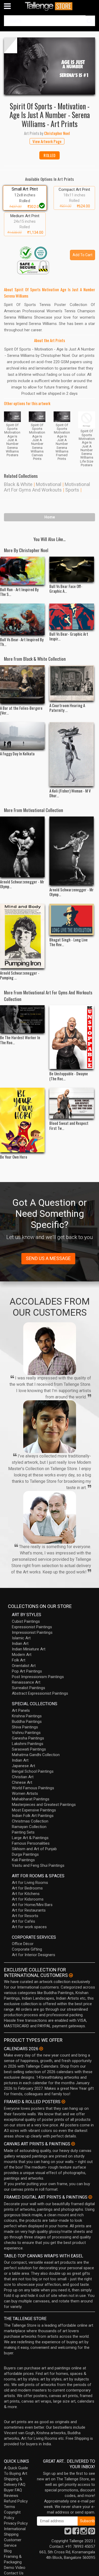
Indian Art (20, 1644)
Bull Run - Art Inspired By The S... (19, 592)
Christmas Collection (30, 1821)
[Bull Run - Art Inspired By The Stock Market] (22, 571)
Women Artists (25, 1794)
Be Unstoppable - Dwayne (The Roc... (69, 1076)
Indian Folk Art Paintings (33, 1816)
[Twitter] (68, 2533)
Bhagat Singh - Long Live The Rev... (69, 942)
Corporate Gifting (27, 1949)
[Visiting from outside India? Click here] (71, 1975)
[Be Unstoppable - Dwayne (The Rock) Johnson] (72, 1037)
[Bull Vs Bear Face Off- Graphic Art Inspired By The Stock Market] (72, 569)
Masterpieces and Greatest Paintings (44, 1805)
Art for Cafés (23, 1921)
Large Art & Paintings (30, 1838)
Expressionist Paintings (32, 1627)
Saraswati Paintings (29, 1749)
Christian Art (23, 1777)
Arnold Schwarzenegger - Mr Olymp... (22, 884)
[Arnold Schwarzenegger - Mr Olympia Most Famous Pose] (72, 851)
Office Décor (23, 1944)
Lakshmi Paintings (28, 1744)
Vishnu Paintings (26, 1733)
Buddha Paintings (27, 1722)
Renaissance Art (26, 1682)
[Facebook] (76, 2533)
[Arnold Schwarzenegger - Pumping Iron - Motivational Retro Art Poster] (22, 936)
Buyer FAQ (13, 2490)
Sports (72, 490)
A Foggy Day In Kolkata (17, 754)
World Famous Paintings (33, 1788)
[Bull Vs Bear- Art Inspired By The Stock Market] (22, 619)
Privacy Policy (16, 2523)
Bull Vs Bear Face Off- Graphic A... (66, 589)
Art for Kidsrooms (28, 1899)
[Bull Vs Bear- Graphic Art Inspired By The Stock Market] (72, 616)
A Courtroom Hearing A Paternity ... (67, 708)
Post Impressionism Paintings (38, 1677)
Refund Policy (16, 2501)
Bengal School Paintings (33, 1771)
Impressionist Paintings (32, 1632)
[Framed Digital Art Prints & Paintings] (90, 2197)
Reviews (11, 2496)
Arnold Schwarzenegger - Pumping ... (20, 975)
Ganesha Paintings (28, 1738)
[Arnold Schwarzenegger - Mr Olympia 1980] (22, 847)
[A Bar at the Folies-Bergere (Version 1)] (22, 684)
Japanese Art (23, 1766)
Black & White (18, 484)
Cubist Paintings (26, 1621)
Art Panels (21, 1710)
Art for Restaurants (29, 1910)
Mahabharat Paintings (31, 1799)
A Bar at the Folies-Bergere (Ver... (21, 710)
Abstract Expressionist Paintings (40, 1693)
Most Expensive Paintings (34, 1810)
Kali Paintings (23, 1860)
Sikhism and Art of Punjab (34, 1849)
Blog (8, 2551)
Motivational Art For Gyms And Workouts (47, 487)
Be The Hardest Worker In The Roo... (20, 1040)
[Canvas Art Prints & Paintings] (73, 2144)
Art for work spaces (29, 1927)
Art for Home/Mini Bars (32, 1905)
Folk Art (19, 1660)
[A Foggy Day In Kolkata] (22, 736)
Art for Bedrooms (27, 1888)
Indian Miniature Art (29, 1649)
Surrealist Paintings (29, 1688)
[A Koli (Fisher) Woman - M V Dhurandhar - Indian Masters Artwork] (72, 754)
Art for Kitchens (26, 1894)
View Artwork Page (47, 141)
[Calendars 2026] (41, 2049)
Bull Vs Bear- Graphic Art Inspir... (69, 636)
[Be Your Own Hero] (22, 1120)
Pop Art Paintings (27, 1671)
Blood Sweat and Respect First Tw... (69, 1125)
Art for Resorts (25, 1916)
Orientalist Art (24, 1666)
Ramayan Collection (29, 1827)
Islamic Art (21, 1638)
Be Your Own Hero (14, 1157)
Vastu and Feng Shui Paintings (38, 1865)
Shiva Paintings (25, 1727)
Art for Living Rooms (30, 1883)
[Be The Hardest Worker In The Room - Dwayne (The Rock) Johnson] (22, 1019)
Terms (10, 2507)
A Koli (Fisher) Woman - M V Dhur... (70, 793)
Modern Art (22, 1655)
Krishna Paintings (27, 1716)
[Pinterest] (92, 2533)
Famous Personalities (31, 1843)
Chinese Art (22, 1782)
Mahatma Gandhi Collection (36, 1755)
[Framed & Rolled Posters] (63, 2102)
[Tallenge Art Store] (50, 6)
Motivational (49, 484)
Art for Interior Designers (34, 1955)
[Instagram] (84, 2533)
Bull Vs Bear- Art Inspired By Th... (22, 642)
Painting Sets (23, 1832)
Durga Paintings (25, 1854)
